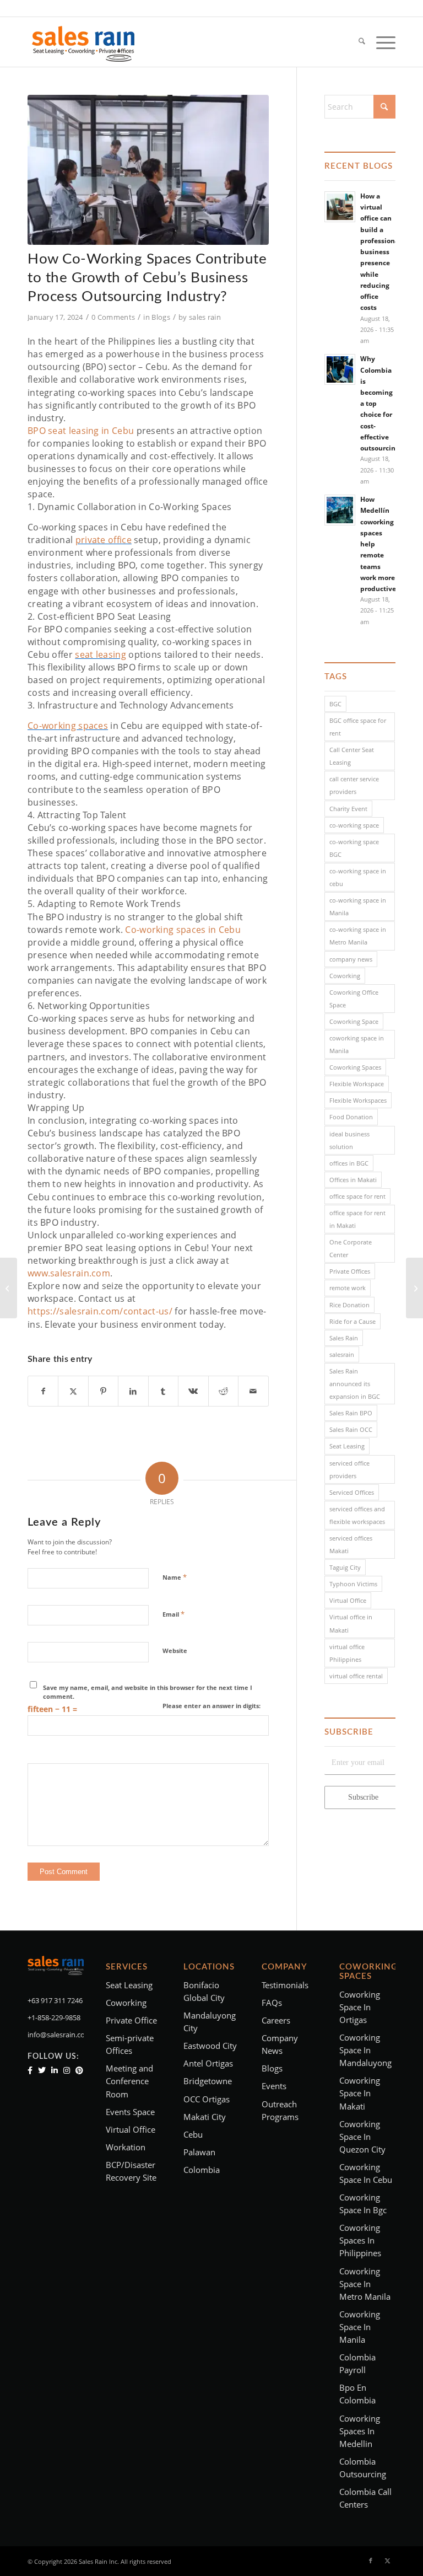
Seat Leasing (347, 1446)
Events (274, 2086)
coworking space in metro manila (365, 2284)
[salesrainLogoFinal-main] (83, 42)
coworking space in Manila (357, 1044)
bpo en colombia (357, 2394)
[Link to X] (387, 2561)
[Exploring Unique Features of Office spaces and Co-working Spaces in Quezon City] (9, 1288)
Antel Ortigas (208, 2063)
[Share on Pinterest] (103, 1391)
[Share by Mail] (253, 1391)
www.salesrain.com (69, 1273)
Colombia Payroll (357, 2363)
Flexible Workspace (357, 1084)
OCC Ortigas (207, 2099)
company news (351, 959)
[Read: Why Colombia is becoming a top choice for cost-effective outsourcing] (340, 369)
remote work (348, 1288)
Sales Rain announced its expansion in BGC (355, 1384)
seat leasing (101, 654)
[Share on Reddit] (223, 1391)
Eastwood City (210, 2046)
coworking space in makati (360, 2093)
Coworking (345, 976)
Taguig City (345, 1567)
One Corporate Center (351, 1248)
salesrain (342, 1354)
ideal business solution (349, 1140)
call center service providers (354, 785)
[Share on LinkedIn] (133, 1391)
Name (175, 1577)
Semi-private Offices (130, 2044)
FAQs (272, 2003)
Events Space (130, 2112)
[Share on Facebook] (43, 1391)
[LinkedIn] (55, 2070)
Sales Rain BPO (351, 1413)
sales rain (205, 317)
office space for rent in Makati (357, 1219)
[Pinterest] (79, 2070)
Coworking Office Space (354, 999)
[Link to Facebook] (371, 2561)
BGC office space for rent (358, 727)
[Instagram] (67, 2070)
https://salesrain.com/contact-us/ (100, 1311)
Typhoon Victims (353, 1584)
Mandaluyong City (210, 2022)
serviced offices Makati (351, 1544)
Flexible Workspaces (358, 1100)
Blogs (161, 317)
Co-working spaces (68, 726)
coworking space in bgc (363, 2204)
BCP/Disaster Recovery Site (131, 2171)
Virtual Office (348, 1600)
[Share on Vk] (193, 1391)
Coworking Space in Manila (360, 2327)
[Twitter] (42, 2070)
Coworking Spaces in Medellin (360, 2431)
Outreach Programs (280, 2110)
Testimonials (285, 1985)
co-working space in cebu (358, 877)
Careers (276, 2020)
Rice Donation (349, 1305)
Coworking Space (354, 1021)
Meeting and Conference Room (129, 2081)
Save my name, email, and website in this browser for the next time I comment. (148, 1692)
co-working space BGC (354, 848)
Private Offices (350, 1271)
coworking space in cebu (366, 2173)
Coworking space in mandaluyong (365, 2050)
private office (104, 540)
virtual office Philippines (347, 1653)
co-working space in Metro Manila (358, 936)
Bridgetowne (208, 2081)
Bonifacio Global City (204, 1991)
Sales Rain (344, 1338)
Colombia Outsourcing (363, 2468)
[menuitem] (356, 42)
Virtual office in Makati (351, 1623)
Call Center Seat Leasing (352, 756)
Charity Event (348, 809)
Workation (126, 2147)
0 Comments (113, 317)
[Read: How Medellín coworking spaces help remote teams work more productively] (340, 510)
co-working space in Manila (358, 906)
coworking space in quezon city (362, 2137)
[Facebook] (30, 2070)
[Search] (356, 42)
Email (173, 1614)
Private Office (131, 2020)
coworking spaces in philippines (360, 2240)
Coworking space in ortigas (360, 2007)
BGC (335, 704)
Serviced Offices (352, 1492)
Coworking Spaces (355, 1067)
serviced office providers (349, 1469)
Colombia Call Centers (365, 2498)
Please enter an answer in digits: (211, 1706)
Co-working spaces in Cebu (183, 930)
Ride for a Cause (352, 1321)
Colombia (202, 2170)
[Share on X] (73, 1391)
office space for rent (357, 1196)
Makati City (205, 2117)
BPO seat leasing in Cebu (81, 431)
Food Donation (351, 1117)
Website (175, 1651)
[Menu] (380, 42)
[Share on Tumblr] (163, 1391)
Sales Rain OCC (351, 1429)
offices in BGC (349, 1163)
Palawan (199, 2152)
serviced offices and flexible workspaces (357, 1515)
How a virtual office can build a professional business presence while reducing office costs (381, 251)
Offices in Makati (353, 1180)
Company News (280, 2044)
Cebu (193, 2134)
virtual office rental (356, 1676)
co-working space (354, 825)
